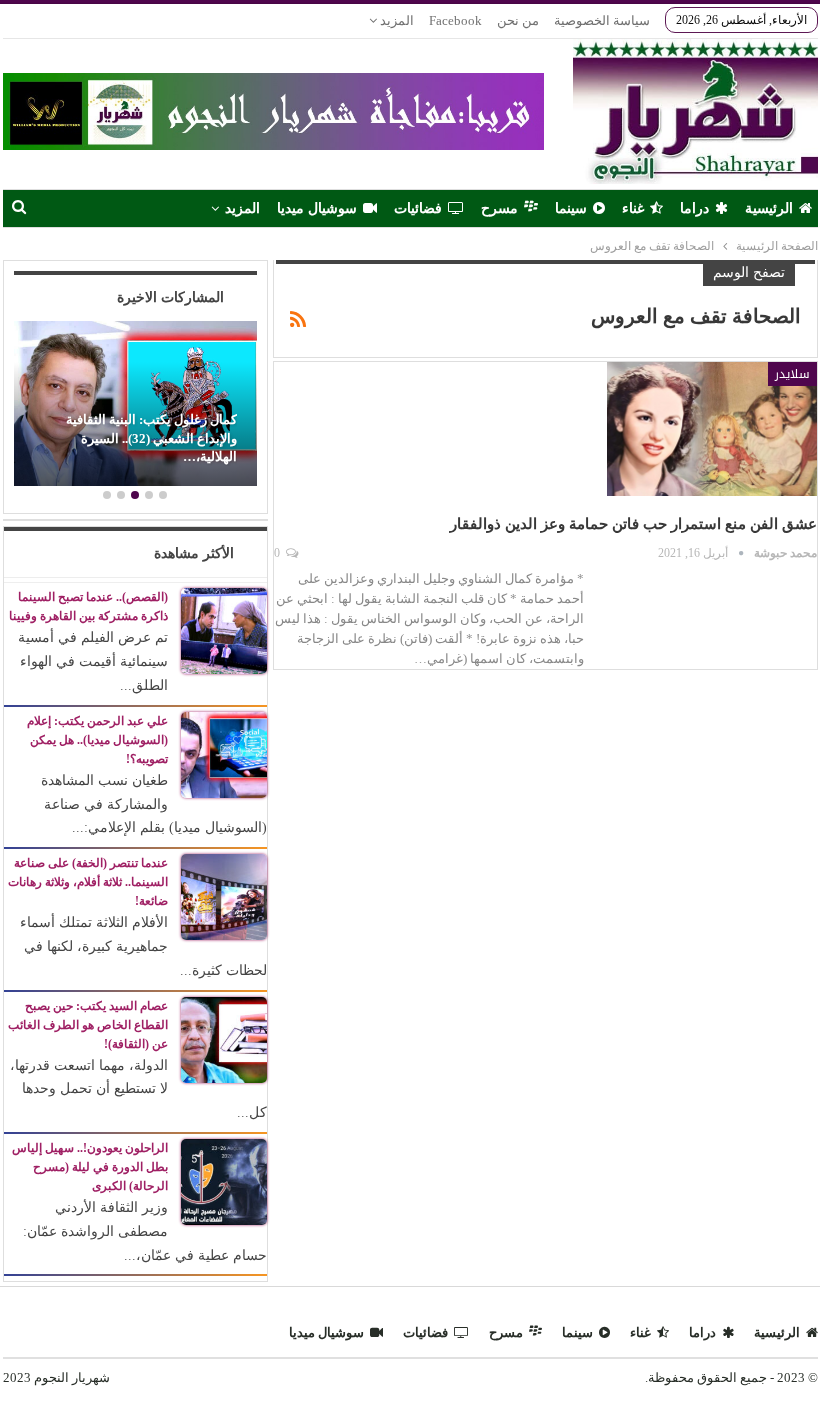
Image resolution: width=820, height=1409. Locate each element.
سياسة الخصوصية (602, 20)
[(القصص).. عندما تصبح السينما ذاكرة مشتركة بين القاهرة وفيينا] (224, 630)
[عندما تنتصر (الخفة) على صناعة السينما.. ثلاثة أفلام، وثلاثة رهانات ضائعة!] (224, 895)
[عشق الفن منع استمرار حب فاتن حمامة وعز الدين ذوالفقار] (712, 429)
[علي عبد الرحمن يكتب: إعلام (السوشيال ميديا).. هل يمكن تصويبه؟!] (224, 753)
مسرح (499, 208)
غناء (633, 208)
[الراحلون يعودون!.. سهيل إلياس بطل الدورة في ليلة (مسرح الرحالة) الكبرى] (224, 1180)
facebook (455, 20)
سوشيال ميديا (317, 208)
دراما (694, 208)
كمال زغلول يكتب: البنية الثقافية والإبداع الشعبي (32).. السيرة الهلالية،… (151, 438)
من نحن (518, 20)
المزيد (395, 20)
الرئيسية (769, 208)
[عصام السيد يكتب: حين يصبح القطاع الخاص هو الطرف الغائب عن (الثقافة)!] (224, 1038)
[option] (135, 406)
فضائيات (418, 208)
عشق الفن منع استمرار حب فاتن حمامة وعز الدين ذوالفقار (633, 524)
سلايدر (792, 374)
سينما (571, 208)
